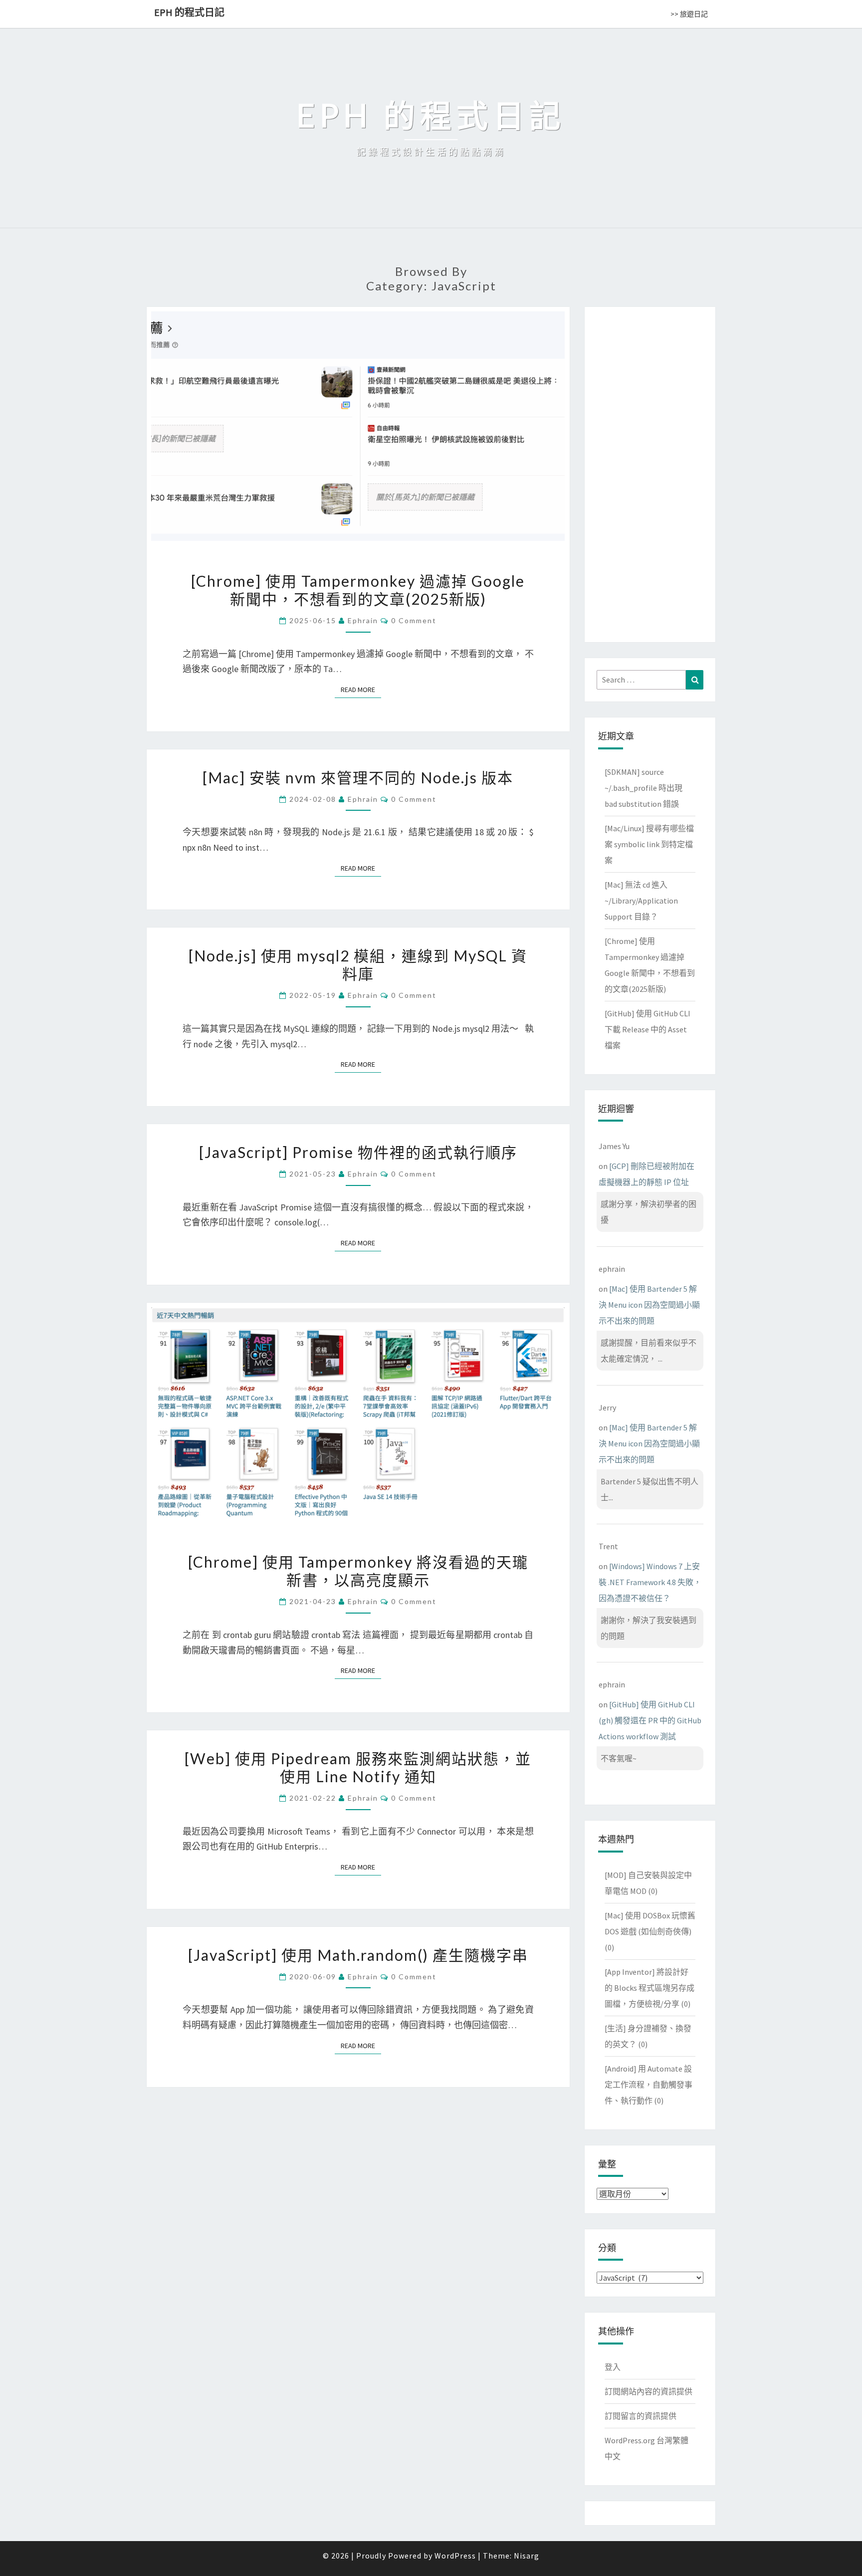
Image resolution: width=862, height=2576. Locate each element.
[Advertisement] (650, 472)
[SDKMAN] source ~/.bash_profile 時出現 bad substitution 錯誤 (644, 788)
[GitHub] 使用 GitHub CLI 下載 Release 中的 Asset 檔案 (647, 1029)
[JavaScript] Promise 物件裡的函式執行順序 (358, 1152)
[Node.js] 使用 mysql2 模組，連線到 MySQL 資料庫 (358, 964)
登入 (613, 2367)
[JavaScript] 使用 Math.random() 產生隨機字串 (358, 1955)
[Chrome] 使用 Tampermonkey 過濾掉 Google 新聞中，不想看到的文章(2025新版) (358, 590)
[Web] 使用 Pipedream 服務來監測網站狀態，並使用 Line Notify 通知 (358, 1767)
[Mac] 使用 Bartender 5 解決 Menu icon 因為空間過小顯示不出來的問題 (649, 1305)
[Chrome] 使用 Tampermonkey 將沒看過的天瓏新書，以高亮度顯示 (358, 1571)
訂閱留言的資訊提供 (641, 2416)
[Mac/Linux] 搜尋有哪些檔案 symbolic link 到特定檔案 (649, 844)
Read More (361, 690)
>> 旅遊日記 (689, 14)
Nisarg (527, 2556)
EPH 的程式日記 (189, 12)
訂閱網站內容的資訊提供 (648, 2391)
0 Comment (414, 620)
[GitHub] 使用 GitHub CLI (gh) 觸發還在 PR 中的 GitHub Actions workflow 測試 (650, 1720)
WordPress (455, 2556)
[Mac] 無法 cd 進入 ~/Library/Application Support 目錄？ (641, 901)
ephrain (363, 620)
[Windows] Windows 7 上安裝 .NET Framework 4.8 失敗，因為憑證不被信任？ (650, 1582)
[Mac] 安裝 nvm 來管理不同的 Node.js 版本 (358, 777)
